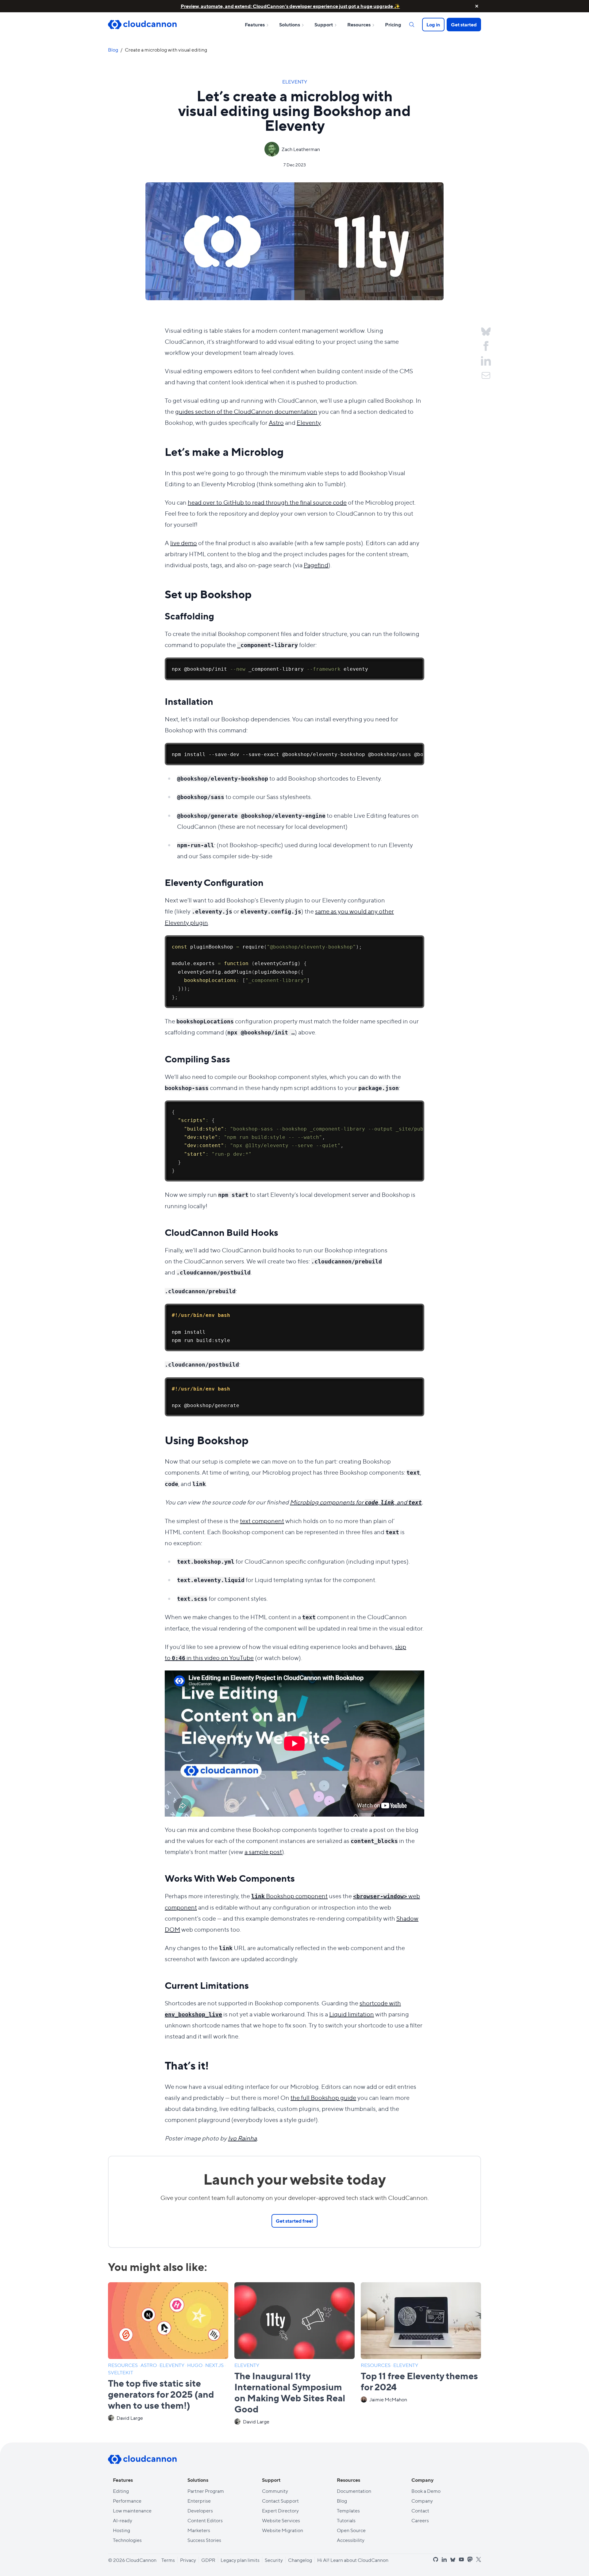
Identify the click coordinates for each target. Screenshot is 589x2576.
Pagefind (316, 565)
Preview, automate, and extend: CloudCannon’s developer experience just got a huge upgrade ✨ (290, 6)
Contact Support (280, 2501)
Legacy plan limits (240, 2560)
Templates (348, 2510)
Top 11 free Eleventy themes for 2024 (419, 2381)
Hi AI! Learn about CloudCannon (353, 2560)
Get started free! (294, 2221)
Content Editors (205, 2520)
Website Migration (283, 2530)
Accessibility (351, 2540)
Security (274, 2560)
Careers (420, 2520)
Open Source (351, 2530)
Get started (464, 24)
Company (422, 2501)
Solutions (290, 24)
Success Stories (204, 2540)
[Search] (412, 25)
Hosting (121, 2530)
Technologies (127, 2540)
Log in (433, 24)
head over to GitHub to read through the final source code (267, 502)
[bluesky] (453, 2560)
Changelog (300, 2560)
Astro (276, 422)
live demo (184, 543)
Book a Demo (426, 2491)
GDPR (208, 2560)
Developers (200, 2510)
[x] (479, 2560)
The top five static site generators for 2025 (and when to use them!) (161, 2394)
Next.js (215, 2365)
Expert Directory (280, 2510)
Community (275, 2491)
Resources (359, 24)
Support (324, 24)
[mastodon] (470, 2559)
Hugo (195, 2365)
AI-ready (123, 2520)
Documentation (354, 2491)
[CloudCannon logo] (142, 2459)
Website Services (281, 2520)
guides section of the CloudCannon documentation (246, 411)
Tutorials (346, 2520)
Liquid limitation (352, 2014)
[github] (436, 2559)
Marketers (199, 2530)
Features (255, 24)
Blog (113, 50)
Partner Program (206, 2491)
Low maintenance (132, 2510)
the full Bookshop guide (323, 2097)
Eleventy (295, 81)
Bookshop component (289, 1896)
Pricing (393, 24)
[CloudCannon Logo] (142, 25)
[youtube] (461, 2559)
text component (262, 1521)
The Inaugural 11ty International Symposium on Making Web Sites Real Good (290, 2392)
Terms (168, 2560)
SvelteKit (121, 2372)
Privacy (188, 2560)
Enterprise (199, 2501)
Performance (127, 2501)
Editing (121, 2491)
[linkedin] (444, 2559)
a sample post (263, 1851)
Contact (420, 2510)
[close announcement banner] (477, 6)
